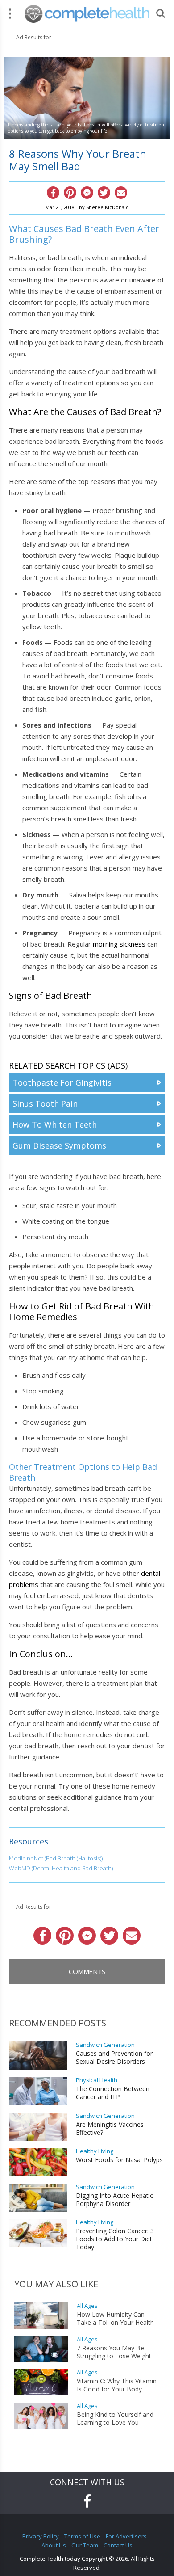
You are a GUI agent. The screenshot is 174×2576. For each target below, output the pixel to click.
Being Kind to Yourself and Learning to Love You (115, 2419)
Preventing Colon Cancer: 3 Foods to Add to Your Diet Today (115, 2239)
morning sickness (119, 944)
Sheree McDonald (108, 207)
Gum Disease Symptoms (59, 1145)
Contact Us (118, 2545)
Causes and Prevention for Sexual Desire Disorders (114, 2058)
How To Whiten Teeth (55, 1124)
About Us (54, 2545)
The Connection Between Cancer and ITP (113, 2093)
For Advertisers (126, 2536)
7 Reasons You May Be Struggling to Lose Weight (114, 2352)
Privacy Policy (41, 2536)
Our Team (85, 2545)
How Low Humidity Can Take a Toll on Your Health (115, 2319)
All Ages (87, 2306)
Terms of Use (82, 2536)
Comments (87, 1971)
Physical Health (97, 2080)
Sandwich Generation (105, 2045)
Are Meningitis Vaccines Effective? (110, 2129)
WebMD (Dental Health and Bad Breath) (61, 1868)
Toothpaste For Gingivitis (62, 1082)
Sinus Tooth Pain (45, 1103)
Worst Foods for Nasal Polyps (119, 2160)
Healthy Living (95, 2151)
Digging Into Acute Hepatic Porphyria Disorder (114, 2200)
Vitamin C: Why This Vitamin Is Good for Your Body (117, 2385)
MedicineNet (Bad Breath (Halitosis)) (56, 1858)
